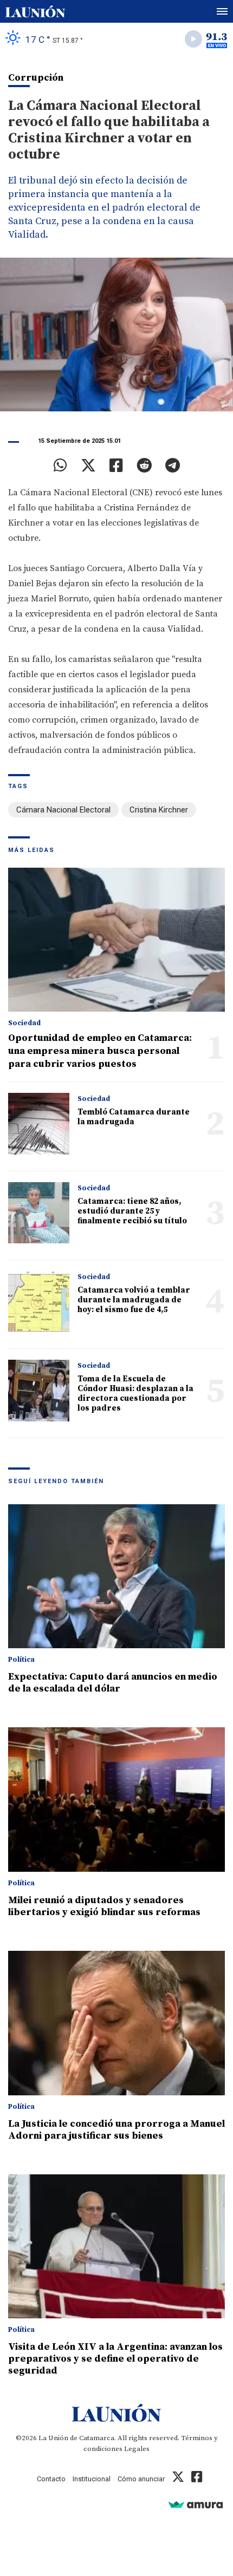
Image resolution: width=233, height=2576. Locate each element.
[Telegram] (173, 466)
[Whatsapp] (60, 466)
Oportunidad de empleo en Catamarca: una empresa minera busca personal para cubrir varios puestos (100, 1051)
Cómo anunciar (141, 2479)
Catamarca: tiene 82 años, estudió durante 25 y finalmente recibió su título (132, 1211)
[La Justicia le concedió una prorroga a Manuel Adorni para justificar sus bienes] (116, 2023)
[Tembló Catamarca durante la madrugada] (39, 1123)
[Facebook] (116, 466)
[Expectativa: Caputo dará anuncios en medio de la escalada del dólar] (116, 1577)
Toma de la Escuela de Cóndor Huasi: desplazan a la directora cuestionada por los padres (135, 1394)
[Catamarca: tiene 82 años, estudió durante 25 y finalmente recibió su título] (39, 1213)
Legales (137, 2449)
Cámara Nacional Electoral (63, 810)
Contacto (51, 2479)
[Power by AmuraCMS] (196, 2504)
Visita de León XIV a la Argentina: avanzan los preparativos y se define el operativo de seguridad (115, 2359)
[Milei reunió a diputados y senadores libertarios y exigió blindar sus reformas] (116, 1800)
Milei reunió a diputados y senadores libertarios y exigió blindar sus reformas (104, 1906)
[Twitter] (88, 466)
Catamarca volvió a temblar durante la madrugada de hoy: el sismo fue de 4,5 (134, 1300)
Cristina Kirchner (159, 810)
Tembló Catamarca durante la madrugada (134, 1117)
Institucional (92, 2479)
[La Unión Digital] (35, 11)
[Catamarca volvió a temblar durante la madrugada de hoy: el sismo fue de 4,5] (39, 1302)
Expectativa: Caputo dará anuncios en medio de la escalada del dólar (113, 1683)
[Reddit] (144, 466)
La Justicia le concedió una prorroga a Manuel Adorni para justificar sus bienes (116, 2130)
